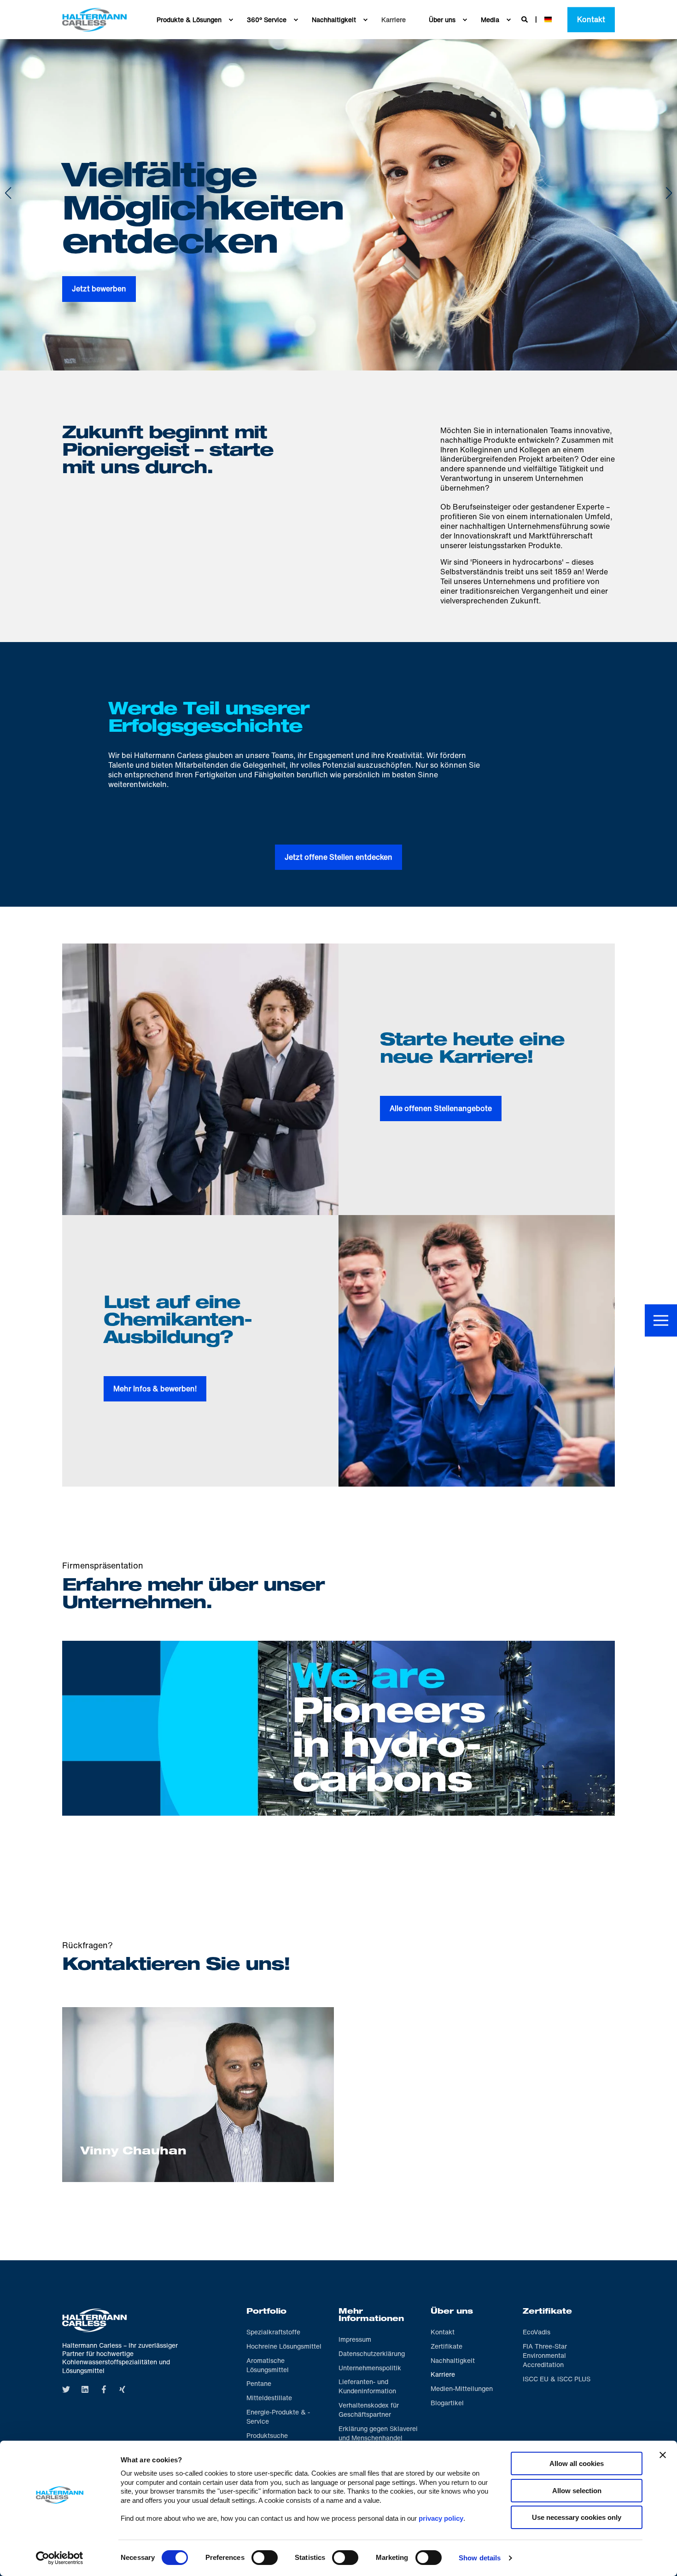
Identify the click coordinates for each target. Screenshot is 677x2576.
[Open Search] (525, 19)
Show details (480, 2558)
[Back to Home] (94, 20)
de (548, 19)
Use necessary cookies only (577, 2517)
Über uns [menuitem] (442, 20)
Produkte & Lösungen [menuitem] (189, 20)
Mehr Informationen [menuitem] (371, 2316)
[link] (338, 1735)
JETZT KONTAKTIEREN (198, 2154)
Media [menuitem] (490, 20)
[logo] (94, 2320)
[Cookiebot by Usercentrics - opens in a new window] (60, 2558)
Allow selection (577, 2491)
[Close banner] (663, 2455)
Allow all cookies (577, 2463)
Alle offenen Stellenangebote (441, 1108)
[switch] (265, 2558)
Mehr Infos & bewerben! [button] (155, 1389)
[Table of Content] (661, 1320)
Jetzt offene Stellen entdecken (338, 857)
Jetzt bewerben (99, 289)
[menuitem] (231, 20)
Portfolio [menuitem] (266, 2312)
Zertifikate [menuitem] (547, 2312)
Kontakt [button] (591, 19)
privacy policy (441, 2518)
